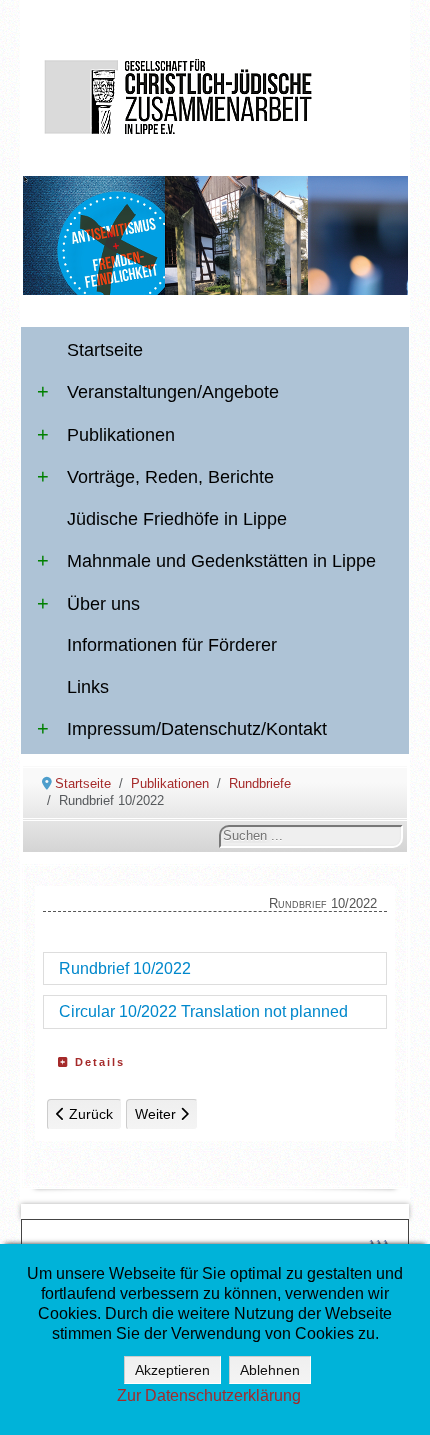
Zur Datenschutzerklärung (209, 1395)
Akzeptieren (172, 1370)
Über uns (103, 604)
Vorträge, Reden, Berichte (170, 477)
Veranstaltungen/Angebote (173, 392)
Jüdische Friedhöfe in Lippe (177, 519)
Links (88, 687)
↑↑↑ (378, 1242)
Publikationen (121, 435)
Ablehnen (270, 1370)
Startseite (105, 350)
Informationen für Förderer (172, 645)
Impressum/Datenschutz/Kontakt (197, 729)
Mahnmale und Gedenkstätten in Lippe (221, 561)
